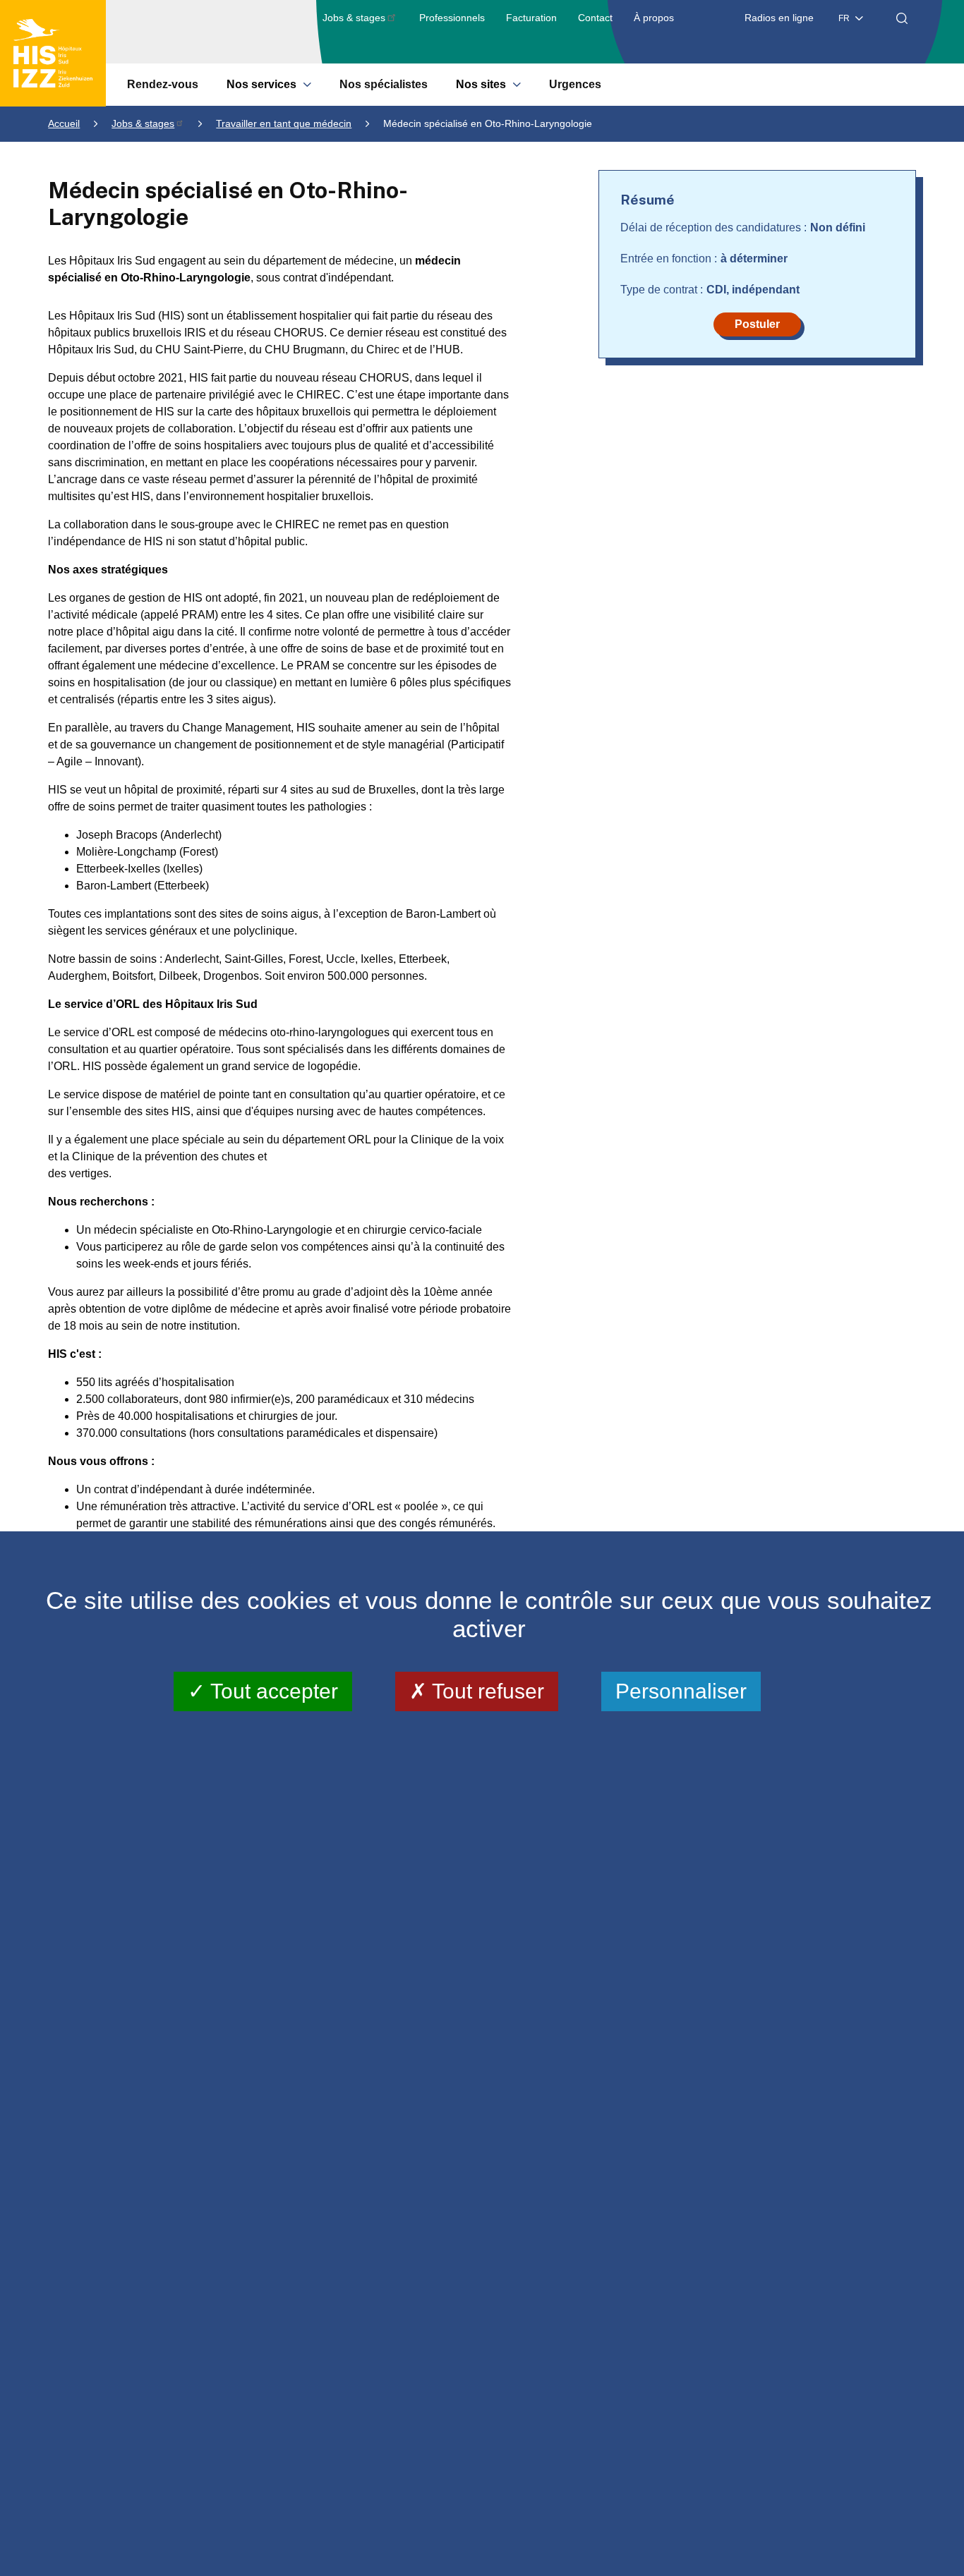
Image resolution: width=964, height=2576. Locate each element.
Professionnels (452, 18)
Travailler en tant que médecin (284, 123)
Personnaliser (681, 1691)
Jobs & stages (354, 18)
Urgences (575, 84)
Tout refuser (486, 1691)
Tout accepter (272, 1691)
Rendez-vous (163, 84)
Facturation (531, 18)
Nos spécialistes (384, 84)
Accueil (64, 123)
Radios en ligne (779, 18)
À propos (654, 18)
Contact (595, 18)
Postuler (757, 324)
